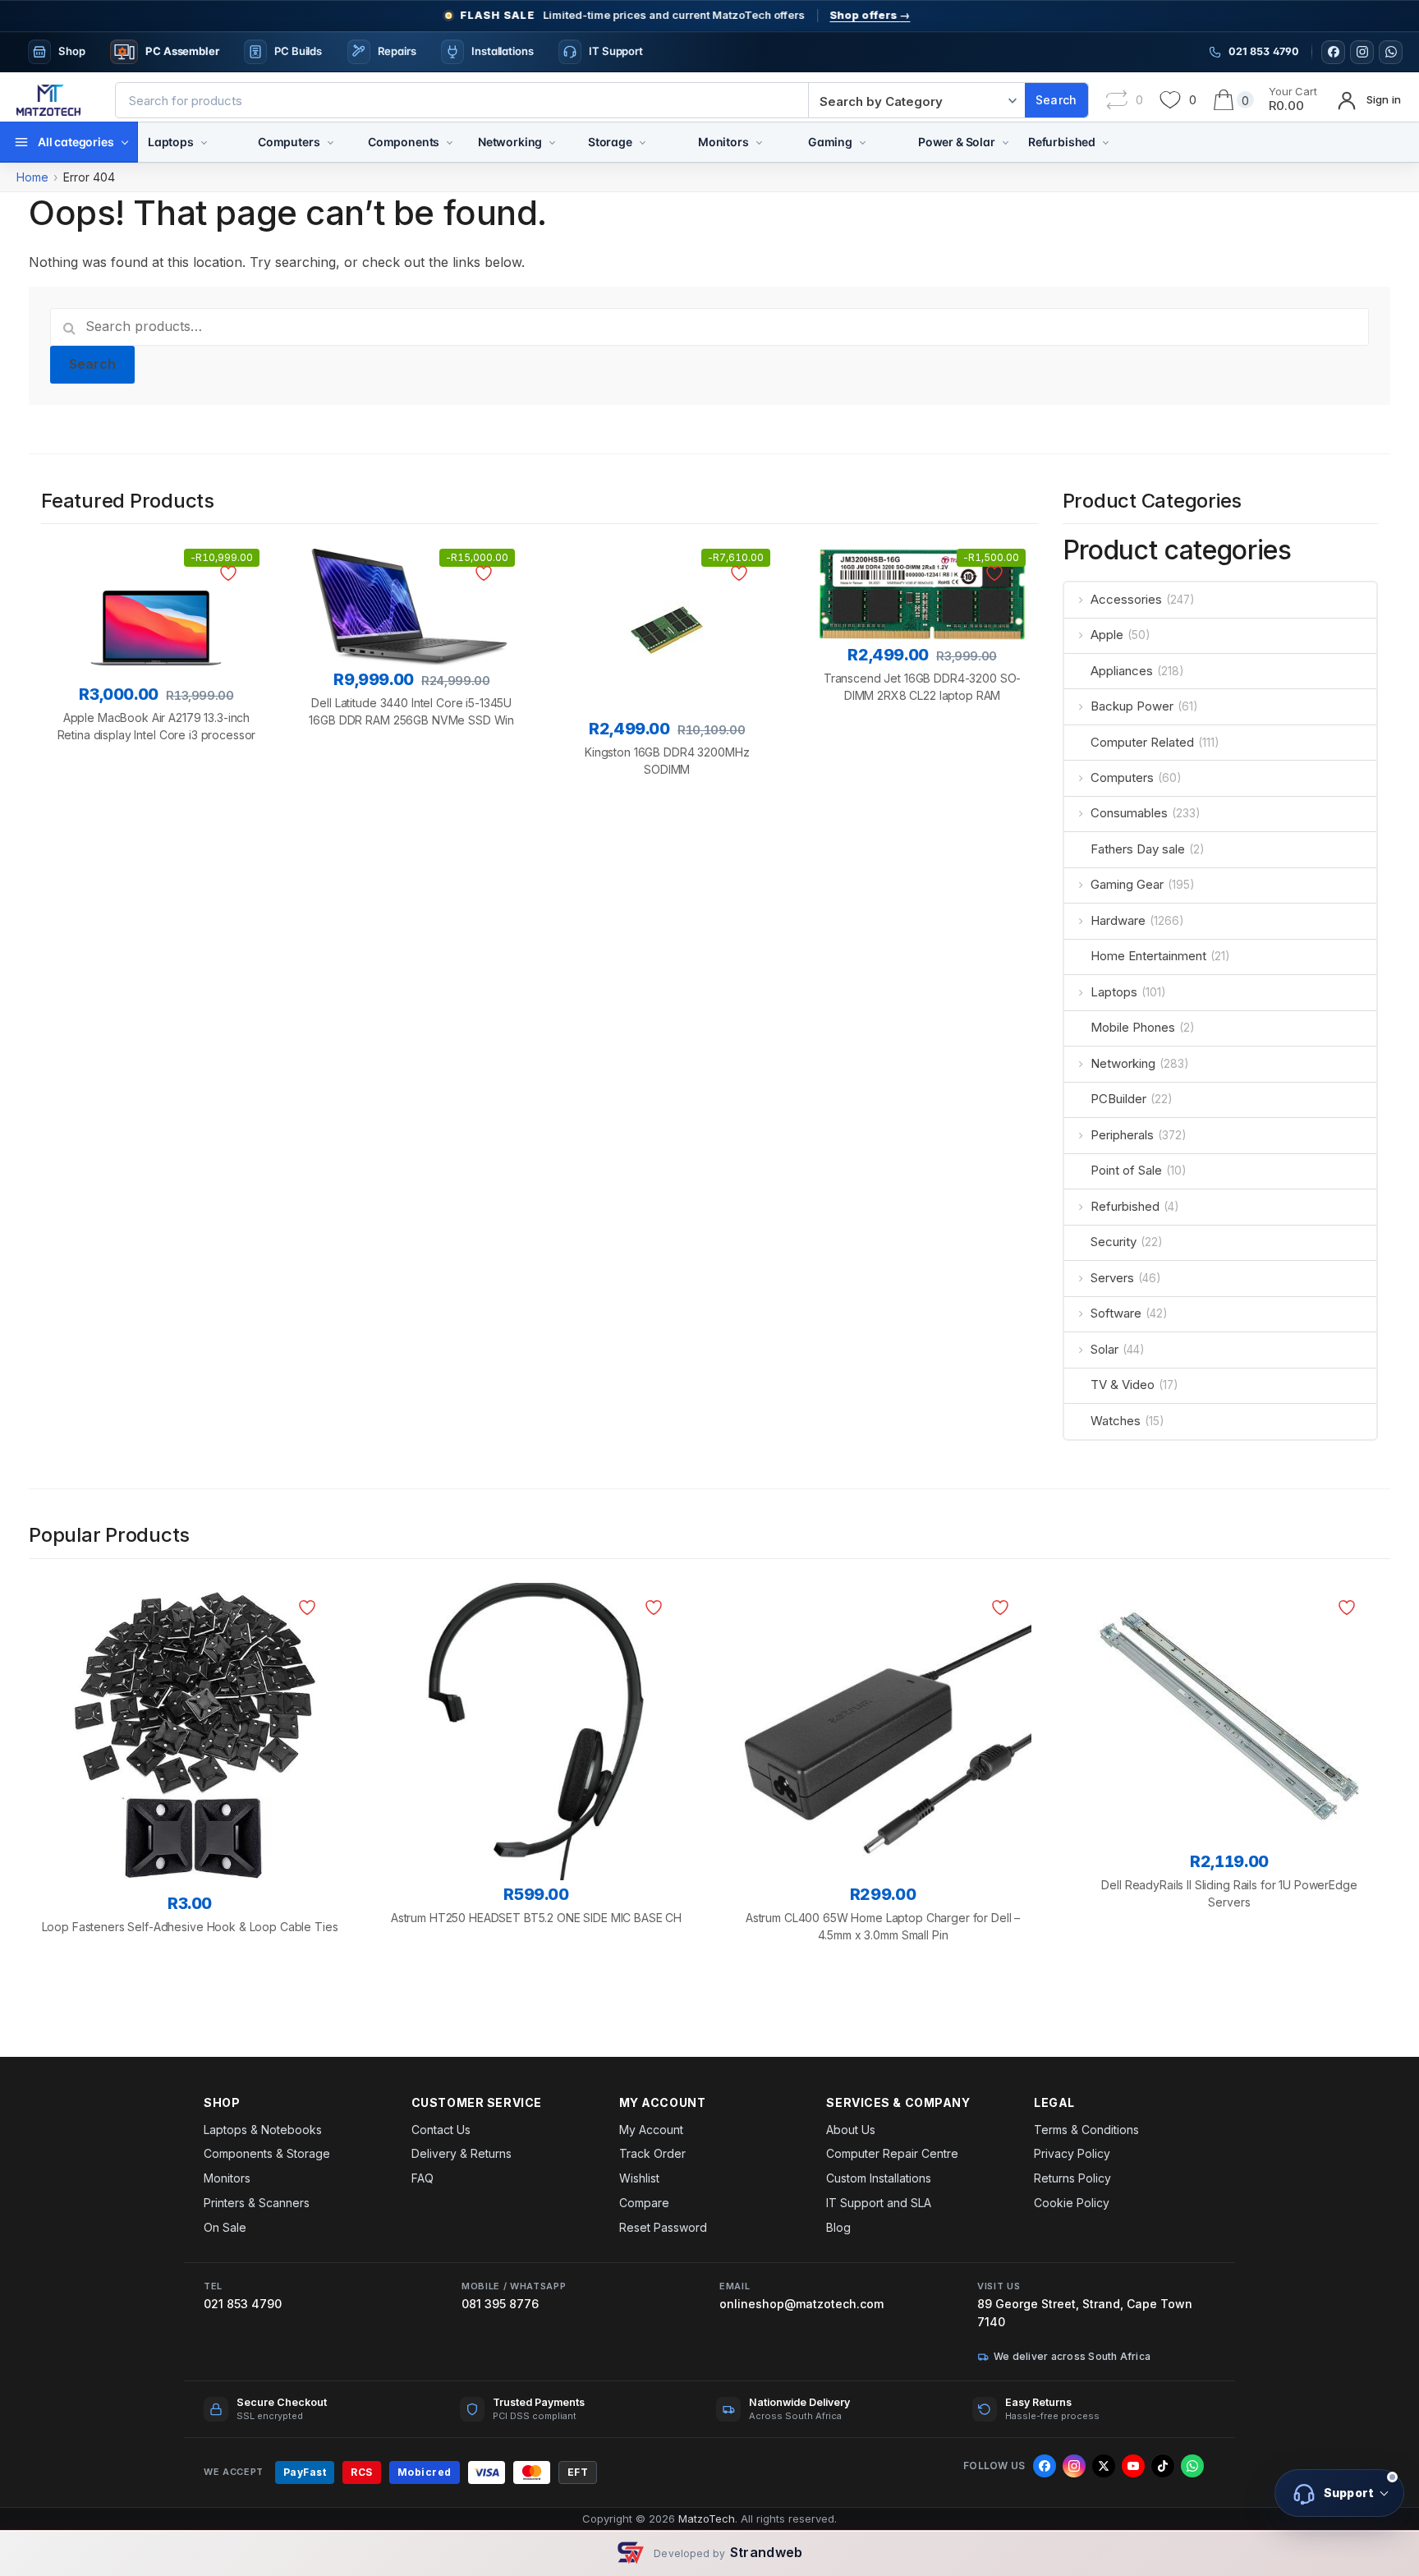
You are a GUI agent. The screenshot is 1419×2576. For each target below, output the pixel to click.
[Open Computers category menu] (331, 142)
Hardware (1118, 920)
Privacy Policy (1072, 2153)
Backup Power (1132, 706)
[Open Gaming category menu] (863, 142)
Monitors (723, 142)
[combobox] (462, 100)
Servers (1112, 1278)
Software (1116, 1313)
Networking (510, 142)
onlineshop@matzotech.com (801, 2304)
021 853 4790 (243, 2304)
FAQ (422, 2178)
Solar (1104, 1349)
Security (1114, 1242)
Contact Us (441, 2130)
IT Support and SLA (879, 2203)
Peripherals (1122, 1135)
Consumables (1129, 813)
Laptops (171, 142)
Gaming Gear (1127, 884)
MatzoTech (707, 2518)
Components (404, 142)
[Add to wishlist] (231, 573)
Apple (1107, 635)
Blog (838, 2227)
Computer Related (1142, 742)
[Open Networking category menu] (552, 142)
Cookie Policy (1072, 2203)
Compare (644, 2203)
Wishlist (639, 2178)
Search (93, 364)
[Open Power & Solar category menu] (1006, 142)
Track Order (652, 2153)
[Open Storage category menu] (643, 142)
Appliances (1122, 671)
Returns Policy (1072, 2178)
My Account (651, 2130)
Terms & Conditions (1086, 2130)
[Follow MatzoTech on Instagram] (1362, 52)
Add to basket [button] (156, 819)
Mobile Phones (1133, 1027)
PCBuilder (1118, 1099)
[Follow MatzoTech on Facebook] (1333, 52)
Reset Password (663, 2227)
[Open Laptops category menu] (204, 142)
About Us (851, 2130)
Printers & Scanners (257, 2203)
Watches (1116, 1421)
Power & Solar (957, 142)
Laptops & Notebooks (263, 2130)
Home (32, 177)
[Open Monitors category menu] (759, 142)
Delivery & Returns (462, 2153)
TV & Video (1123, 1385)
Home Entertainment (1148, 956)
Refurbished (1062, 142)
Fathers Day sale (1138, 849)
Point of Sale (1126, 1170)
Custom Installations (879, 2178)
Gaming (830, 142)
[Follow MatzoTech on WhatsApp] (1391, 52)
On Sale (225, 2227)
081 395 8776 (500, 2304)
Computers (289, 142)
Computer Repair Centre (892, 2153)
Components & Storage (267, 2153)
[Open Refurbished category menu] (1106, 142)
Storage (610, 142)
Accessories (1126, 599)
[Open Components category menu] (450, 142)
